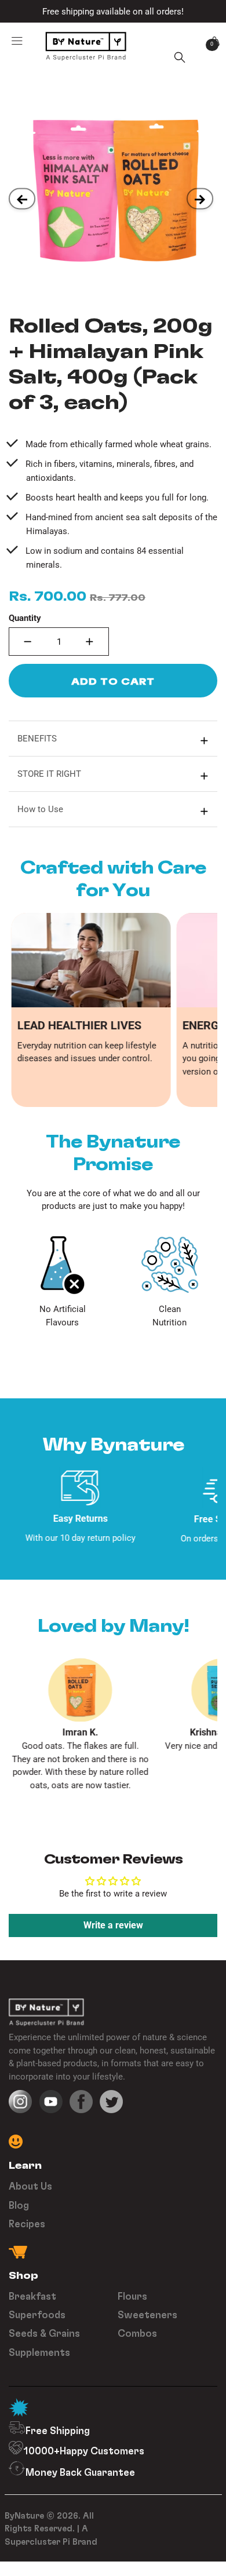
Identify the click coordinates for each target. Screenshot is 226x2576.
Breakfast (32, 2296)
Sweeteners (147, 2314)
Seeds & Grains (44, 2333)
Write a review (113, 1925)
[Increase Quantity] (90, 642)
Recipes (27, 2224)
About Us (30, 2186)
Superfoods (37, 2314)
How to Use (40, 809)
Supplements (39, 2352)
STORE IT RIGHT (49, 774)
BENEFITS (37, 739)
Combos (137, 2333)
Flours (132, 2296)
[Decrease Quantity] (28, 642)
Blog (19, 2205)
